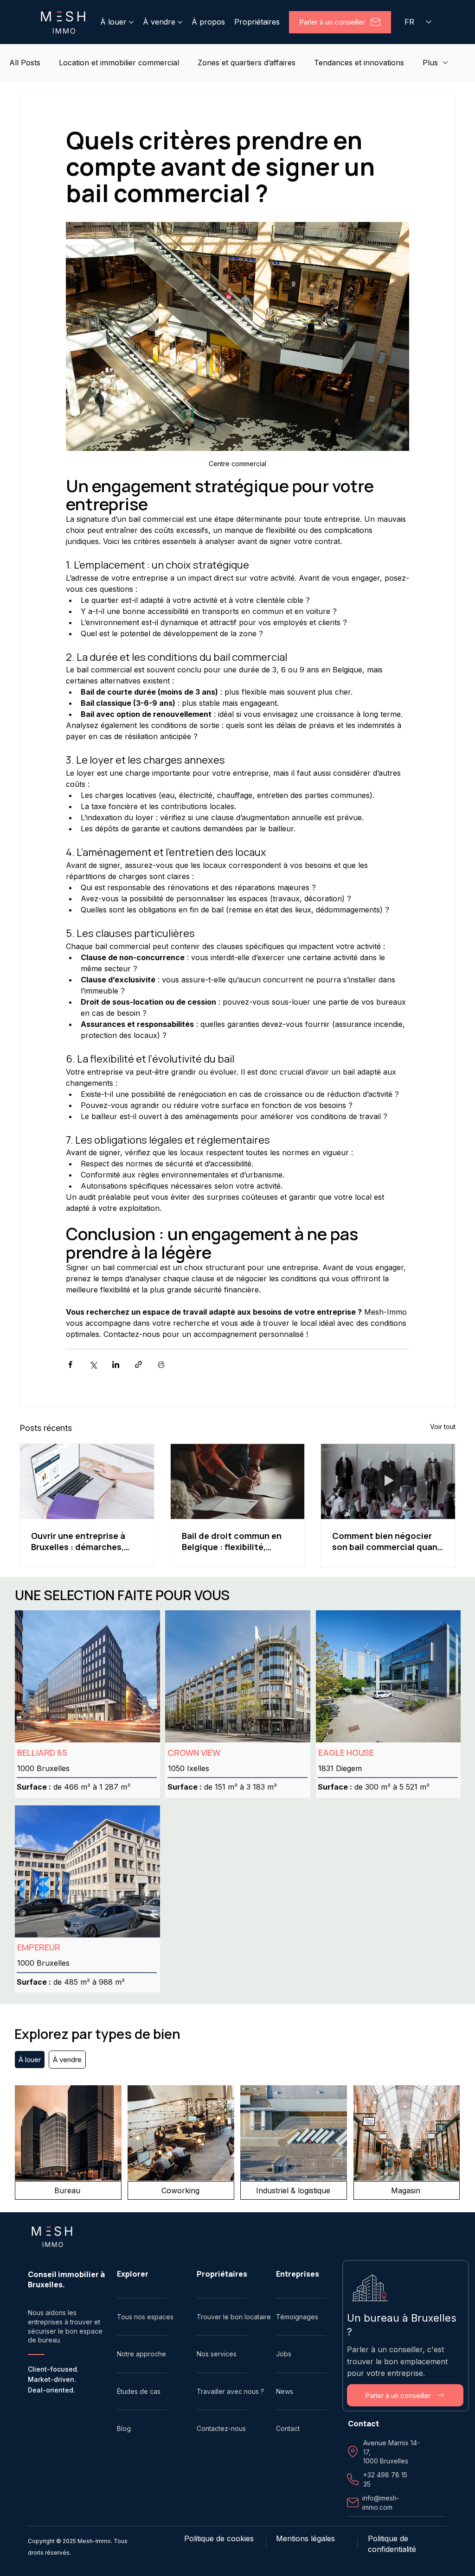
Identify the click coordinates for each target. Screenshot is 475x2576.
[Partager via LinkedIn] (116, 1364)
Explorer (133, 2274)
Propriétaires (222, 2274)
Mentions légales (305, 2538)
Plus (430, 63)
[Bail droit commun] (238, 1481)
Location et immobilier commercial (119, 63)
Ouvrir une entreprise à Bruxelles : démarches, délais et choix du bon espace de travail (78, 1541)
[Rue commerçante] (388, 1481)
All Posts (25, 63)
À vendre (67, 2060)
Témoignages (297, 2317)
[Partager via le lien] (138, 1364)
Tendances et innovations (359, 63)
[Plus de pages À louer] (131, 22)
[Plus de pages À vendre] (180, 22)
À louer (30, 2060)
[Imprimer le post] (161, 1364)
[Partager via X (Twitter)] (93, 1364)
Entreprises (298, 2274)
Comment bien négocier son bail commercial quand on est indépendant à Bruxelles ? (388, 1541)
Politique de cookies (219, 2538)
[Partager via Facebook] (70, 1364)
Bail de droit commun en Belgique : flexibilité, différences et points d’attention (232, 1541)
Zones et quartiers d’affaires (247, 63)
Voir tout (443, 1427)
